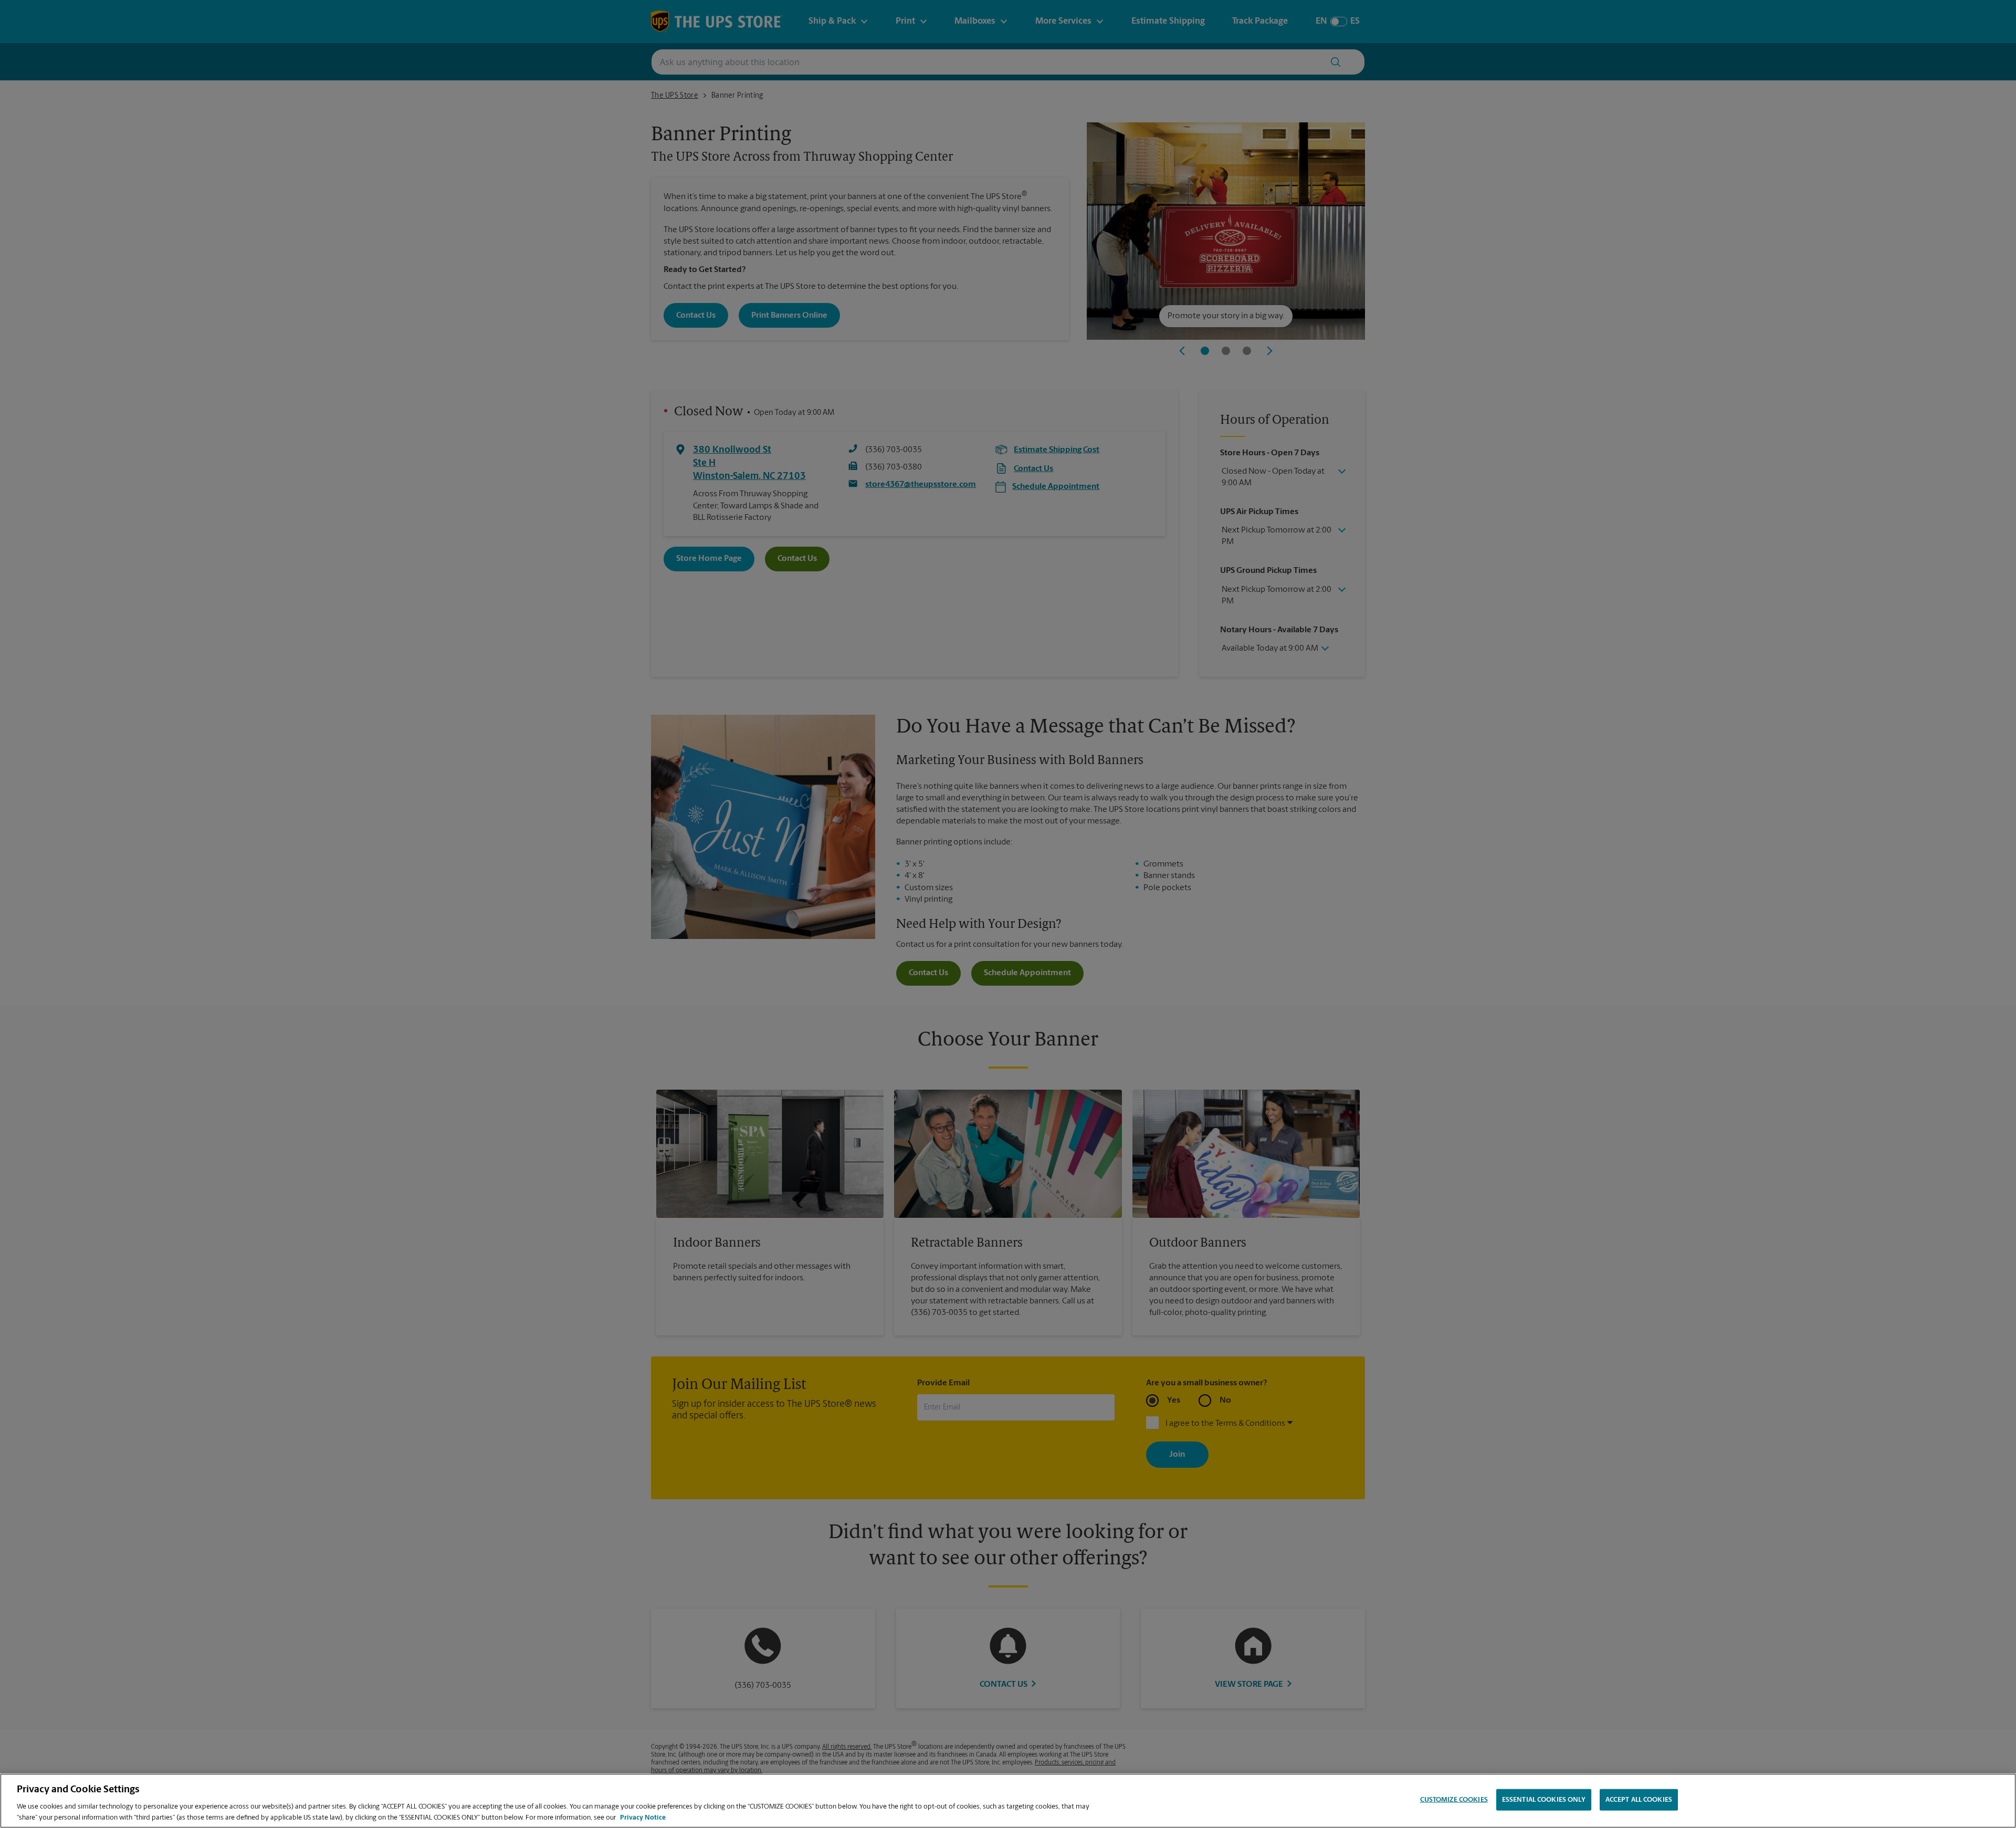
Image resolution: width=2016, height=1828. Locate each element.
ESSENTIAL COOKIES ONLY (1544, 1800)
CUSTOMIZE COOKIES (1454, 1800)
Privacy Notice (643, 1817)
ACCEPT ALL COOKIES (1639, 1800)
